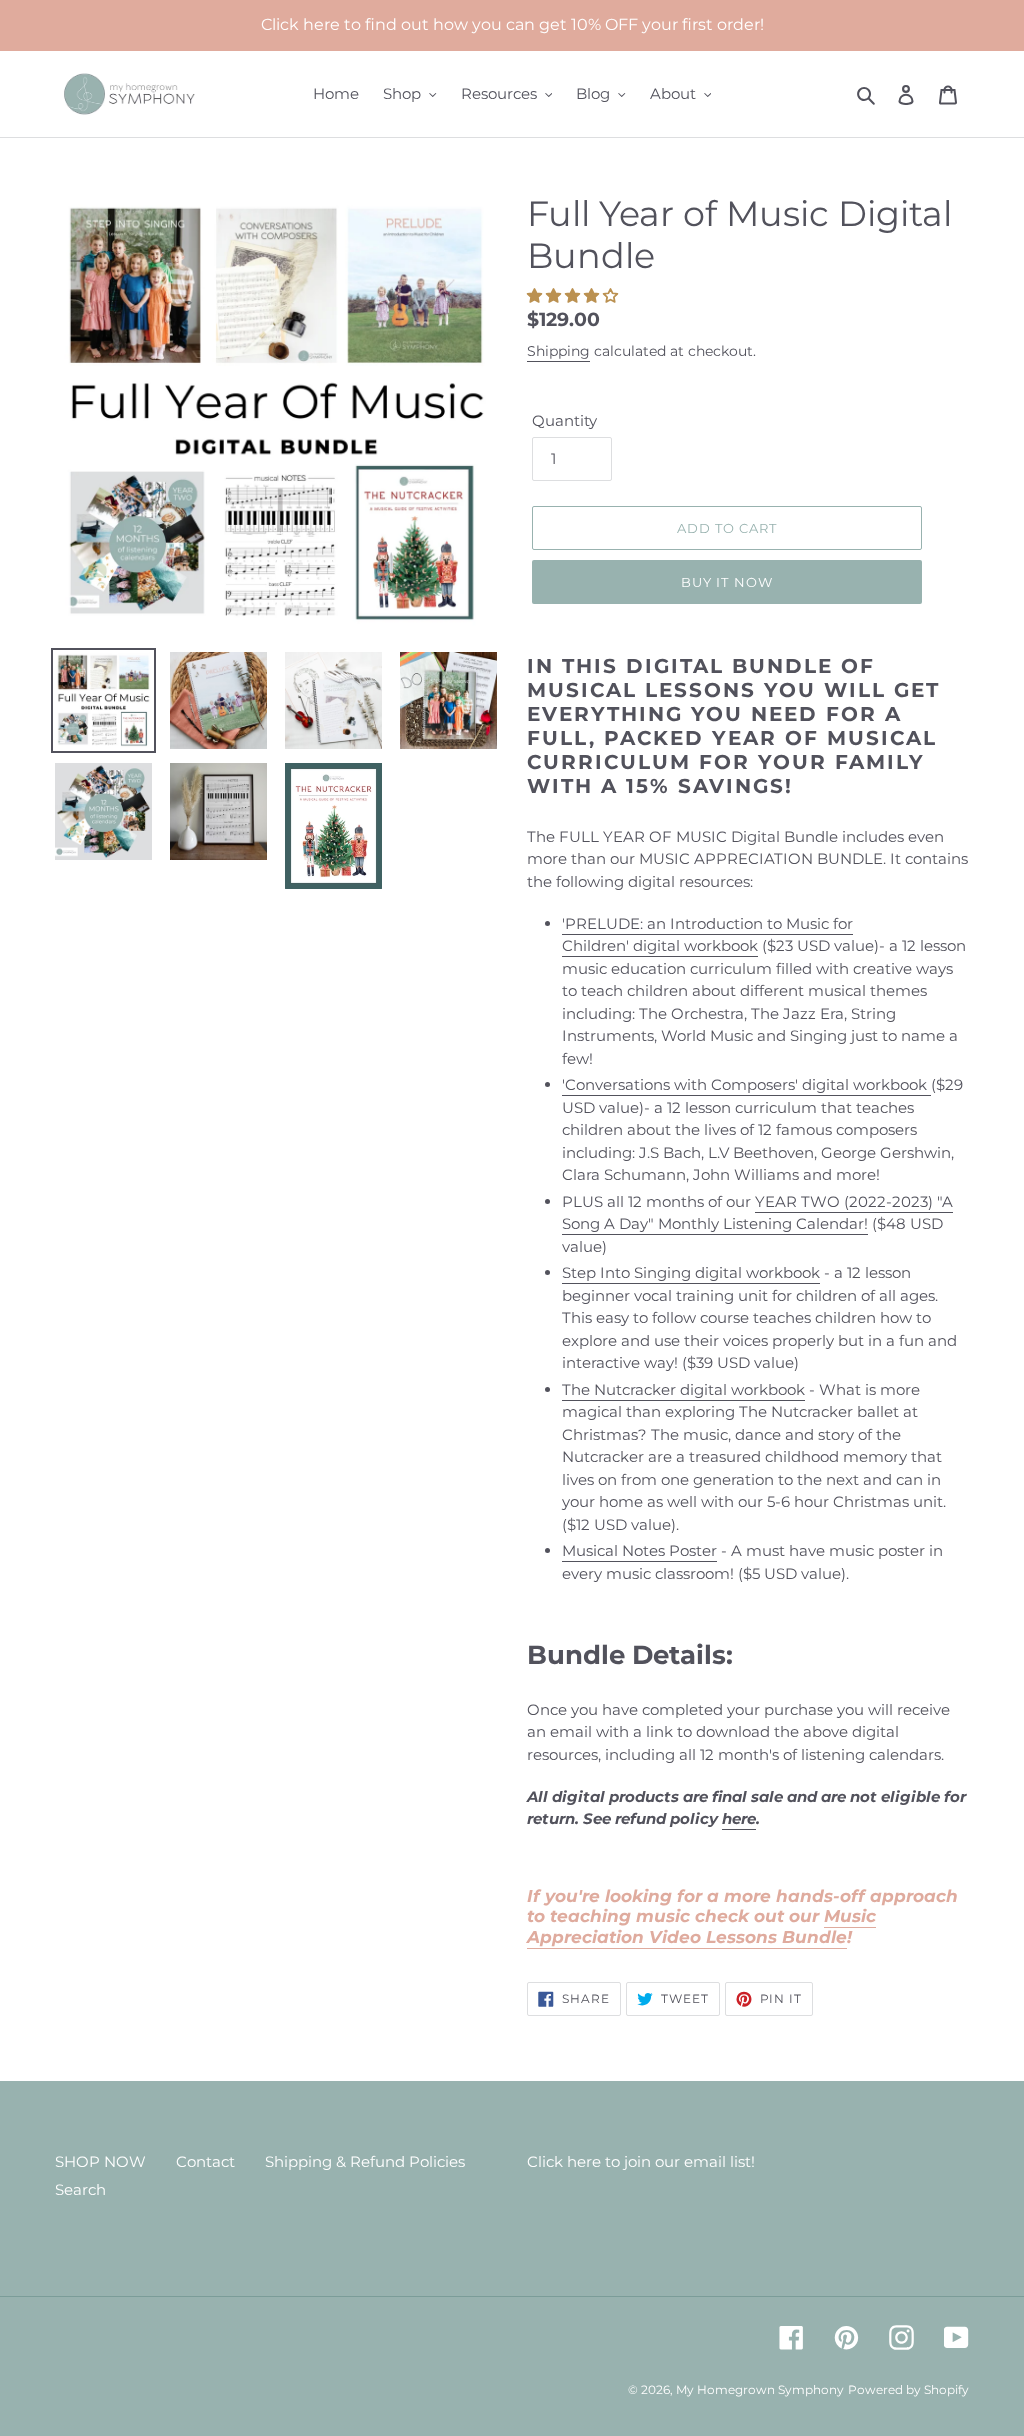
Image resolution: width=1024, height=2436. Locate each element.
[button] (574, 295)
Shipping (558, 351)
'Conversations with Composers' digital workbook (746, 1084)
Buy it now (726, 582)
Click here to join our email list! (641, 2161)
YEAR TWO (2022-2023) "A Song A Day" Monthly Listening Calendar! (757, 1213)
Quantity (564, 420)
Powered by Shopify (908, 2389)
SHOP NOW (100, 2161)
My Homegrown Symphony (760, 2389)
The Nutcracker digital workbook (683, 1389)
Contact (205, 2161)
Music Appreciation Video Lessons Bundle (701, 1926)
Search (80, 2189)
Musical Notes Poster (639, 1550)
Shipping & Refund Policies (365, 2161)
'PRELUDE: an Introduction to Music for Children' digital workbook (707, 935)
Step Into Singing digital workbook (691, 1272)
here (739, 1818)
